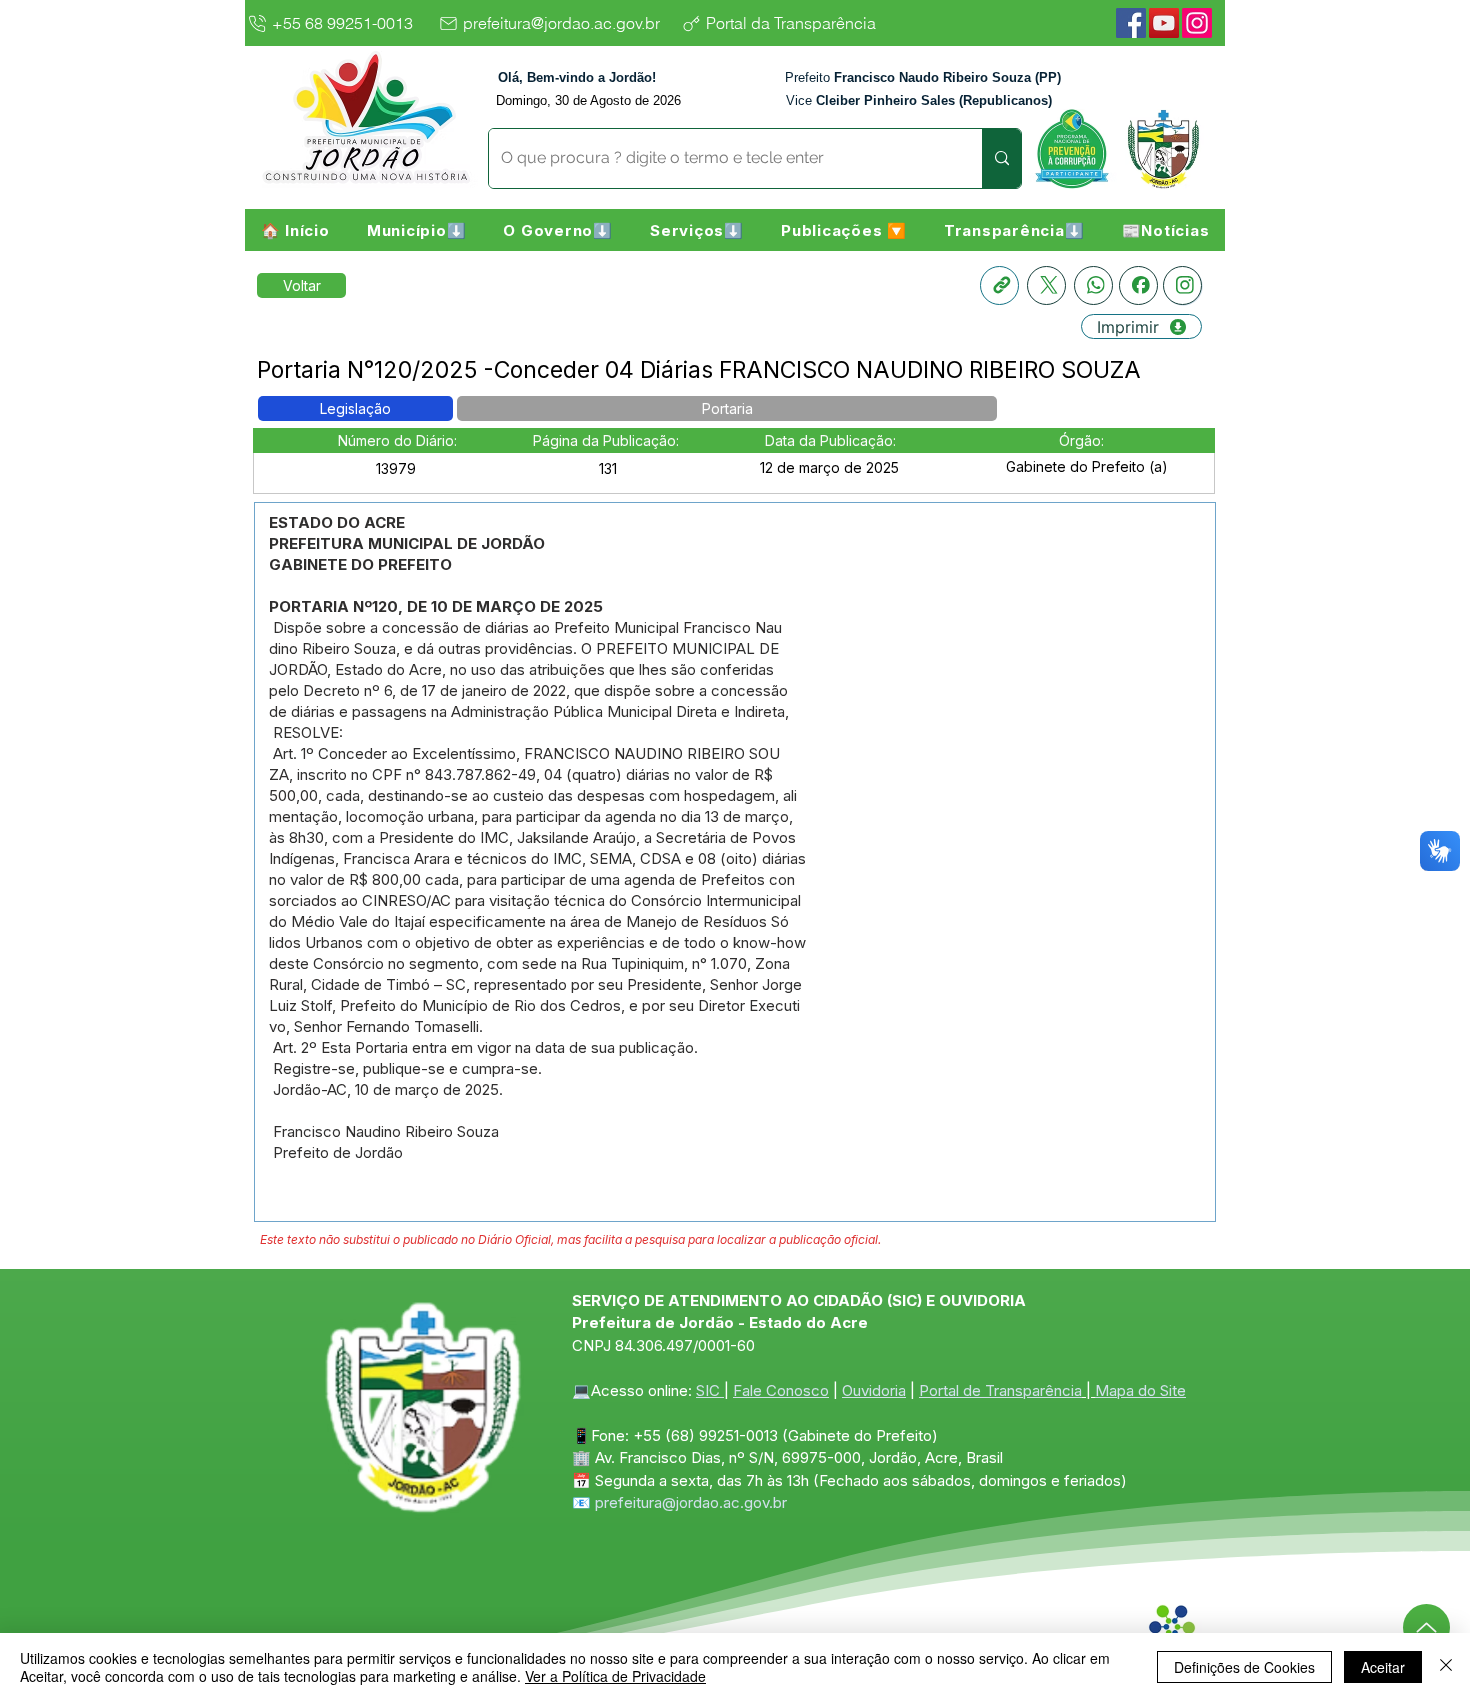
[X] (1046, 285)
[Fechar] (1446, 1667)
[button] (416, 230)
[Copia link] (999, 285)
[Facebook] (1131, 23)
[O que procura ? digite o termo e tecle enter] (1001, 158)
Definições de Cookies (1244, 1667)
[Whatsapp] (1093, 285)
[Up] (1426, 1627)
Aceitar (1383, 1667)
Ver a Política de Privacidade (615, 1676)
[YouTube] (1164, 23)
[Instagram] (1197, 23)
